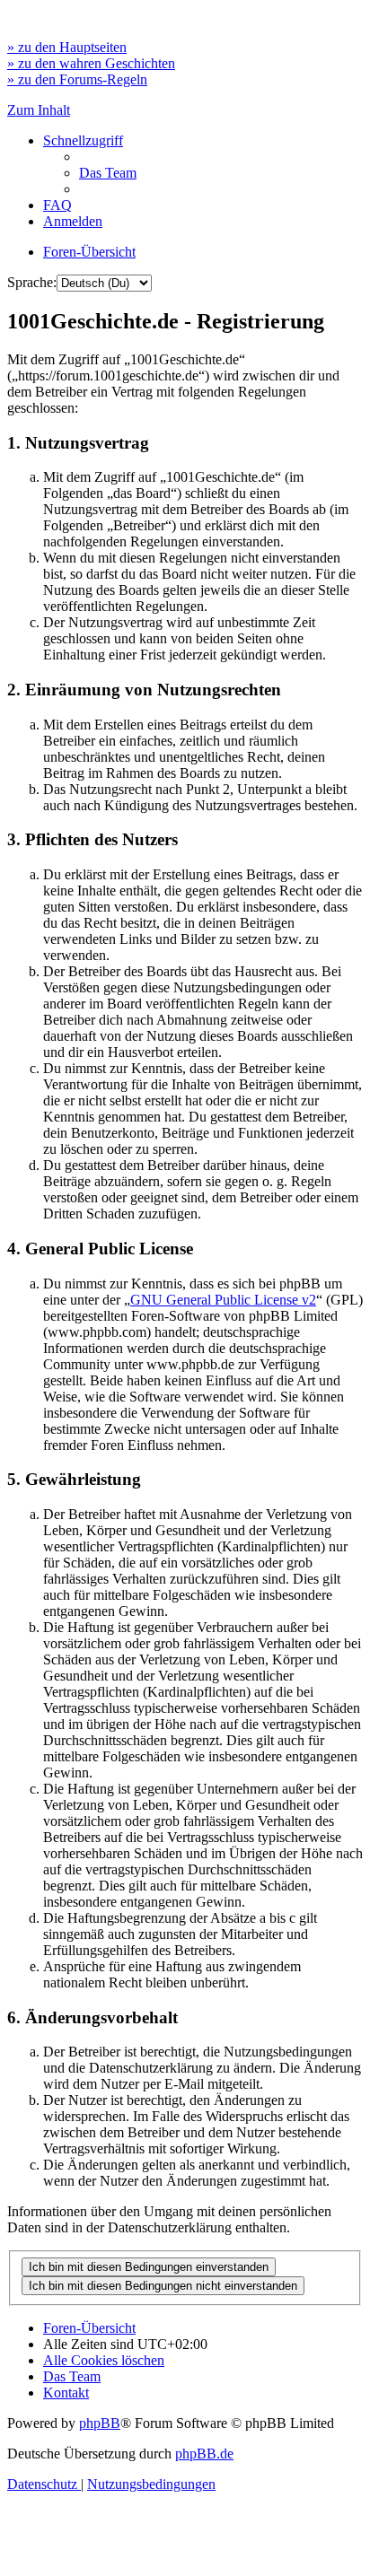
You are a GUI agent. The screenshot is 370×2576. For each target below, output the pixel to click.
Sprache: (32, 282)
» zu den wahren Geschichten (91, 63)
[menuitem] (108, 173)
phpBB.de (204, 2454)
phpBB (100, 2423)
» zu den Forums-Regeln (77, 79)
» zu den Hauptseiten (67, 47)
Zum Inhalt (39, 110)
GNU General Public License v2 (223, 1300)
